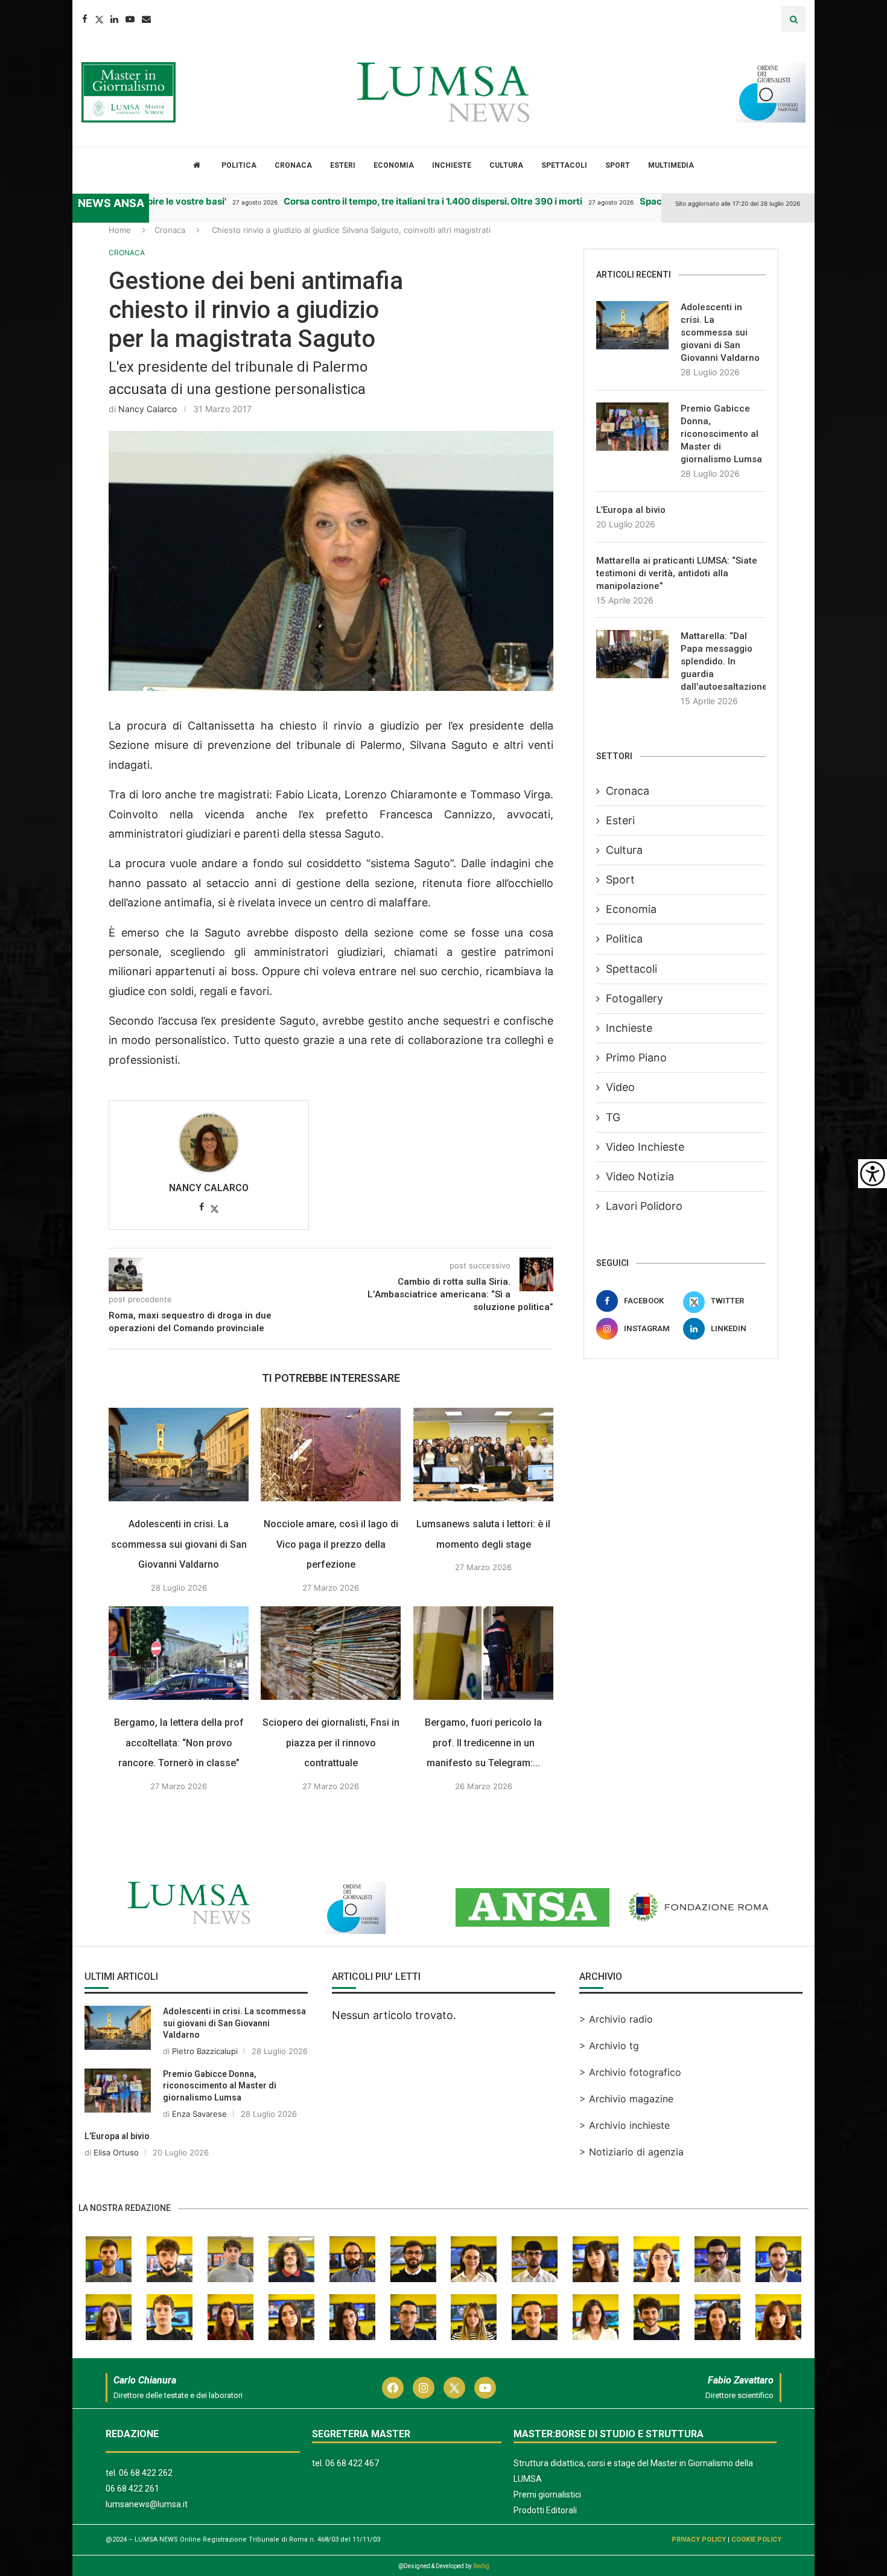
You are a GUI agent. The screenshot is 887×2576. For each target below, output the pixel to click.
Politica (239, 165)
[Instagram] (424, 2388)
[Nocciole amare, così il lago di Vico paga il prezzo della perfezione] (331, 1455)
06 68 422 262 (146, 2473)
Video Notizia (640, 1176)
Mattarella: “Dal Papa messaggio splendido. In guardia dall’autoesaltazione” (723, 661)
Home (120, 230)
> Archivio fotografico (630, 2072)
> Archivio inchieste (625, 2125)
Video (620, 1087)
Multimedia (671, 165)
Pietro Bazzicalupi (205, 2051)
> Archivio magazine (626, 2099)
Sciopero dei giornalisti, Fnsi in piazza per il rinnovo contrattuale (331, 1743)
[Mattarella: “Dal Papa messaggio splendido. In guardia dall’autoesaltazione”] (632, 654)
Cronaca (293, 165)
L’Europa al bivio (631, 510)
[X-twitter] (454, 2388)
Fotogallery (634, 998)
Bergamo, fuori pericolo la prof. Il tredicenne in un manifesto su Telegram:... (483, 1743)
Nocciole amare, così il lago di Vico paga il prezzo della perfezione (331, 1544)
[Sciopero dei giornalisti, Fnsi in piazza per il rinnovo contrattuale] (331, 1653)
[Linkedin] (114, 19)
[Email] (146, 19)
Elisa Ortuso (116, 2152)
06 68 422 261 (132, 2489)
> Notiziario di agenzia (631, 2152)
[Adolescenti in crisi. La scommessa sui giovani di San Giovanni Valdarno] (179, 1455)
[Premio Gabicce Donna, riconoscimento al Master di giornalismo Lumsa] (632, 427)
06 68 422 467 (352, 2463)
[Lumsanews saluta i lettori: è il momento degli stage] (483, 1455)
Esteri (343, 165)
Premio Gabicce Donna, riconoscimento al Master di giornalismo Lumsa (721, 434)
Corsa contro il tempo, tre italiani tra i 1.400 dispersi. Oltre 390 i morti (401, 201)
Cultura (506, 165)
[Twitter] (99, 19)
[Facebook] (85, 19)
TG (613, 1117)
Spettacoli (564, 165)
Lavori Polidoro (644, 1206)
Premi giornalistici (547, 2495)
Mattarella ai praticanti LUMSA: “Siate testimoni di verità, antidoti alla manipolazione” (677, 573)
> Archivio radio (616, 2019)
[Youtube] (130, 19)
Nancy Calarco (148, 409)
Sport (618, 165)
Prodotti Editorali (545, 2510)
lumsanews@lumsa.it (147, 2504)
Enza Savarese (199, 2114)
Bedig (481, 2566)
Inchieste (452, 165)
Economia (394, 165)
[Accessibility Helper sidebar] (873, 1174)
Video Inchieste (645, 1147)
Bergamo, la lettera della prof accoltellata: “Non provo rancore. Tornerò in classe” (179, 1743)
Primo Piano (636, 1057)
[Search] (793, 19)
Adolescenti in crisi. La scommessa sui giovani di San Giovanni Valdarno (179, 1544)
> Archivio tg (609, 2046)
